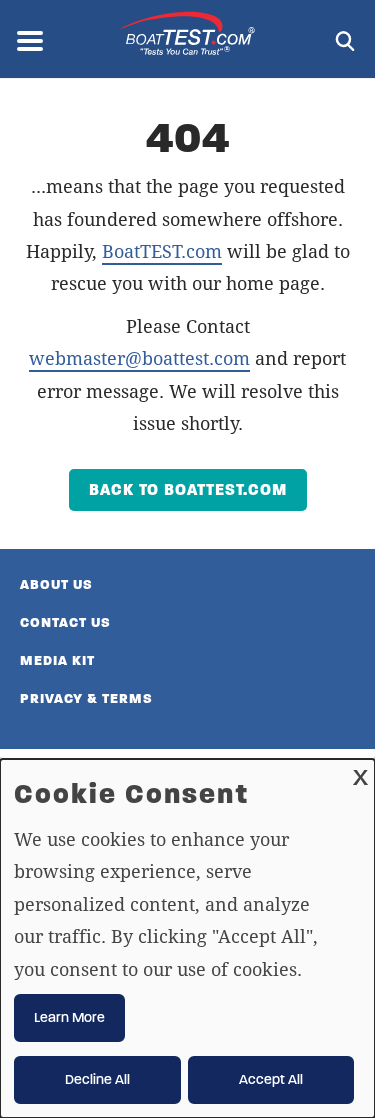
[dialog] (187, 938)
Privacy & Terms (86, 698)
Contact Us (65, 622)
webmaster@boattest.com (139, 358)
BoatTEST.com (162, 251)
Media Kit (57, 660)
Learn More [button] (69, 1017)
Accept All (271, 1079)
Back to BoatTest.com (188, 489)
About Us (56, 584)
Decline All (97, 1079)
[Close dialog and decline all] (360, 771)
